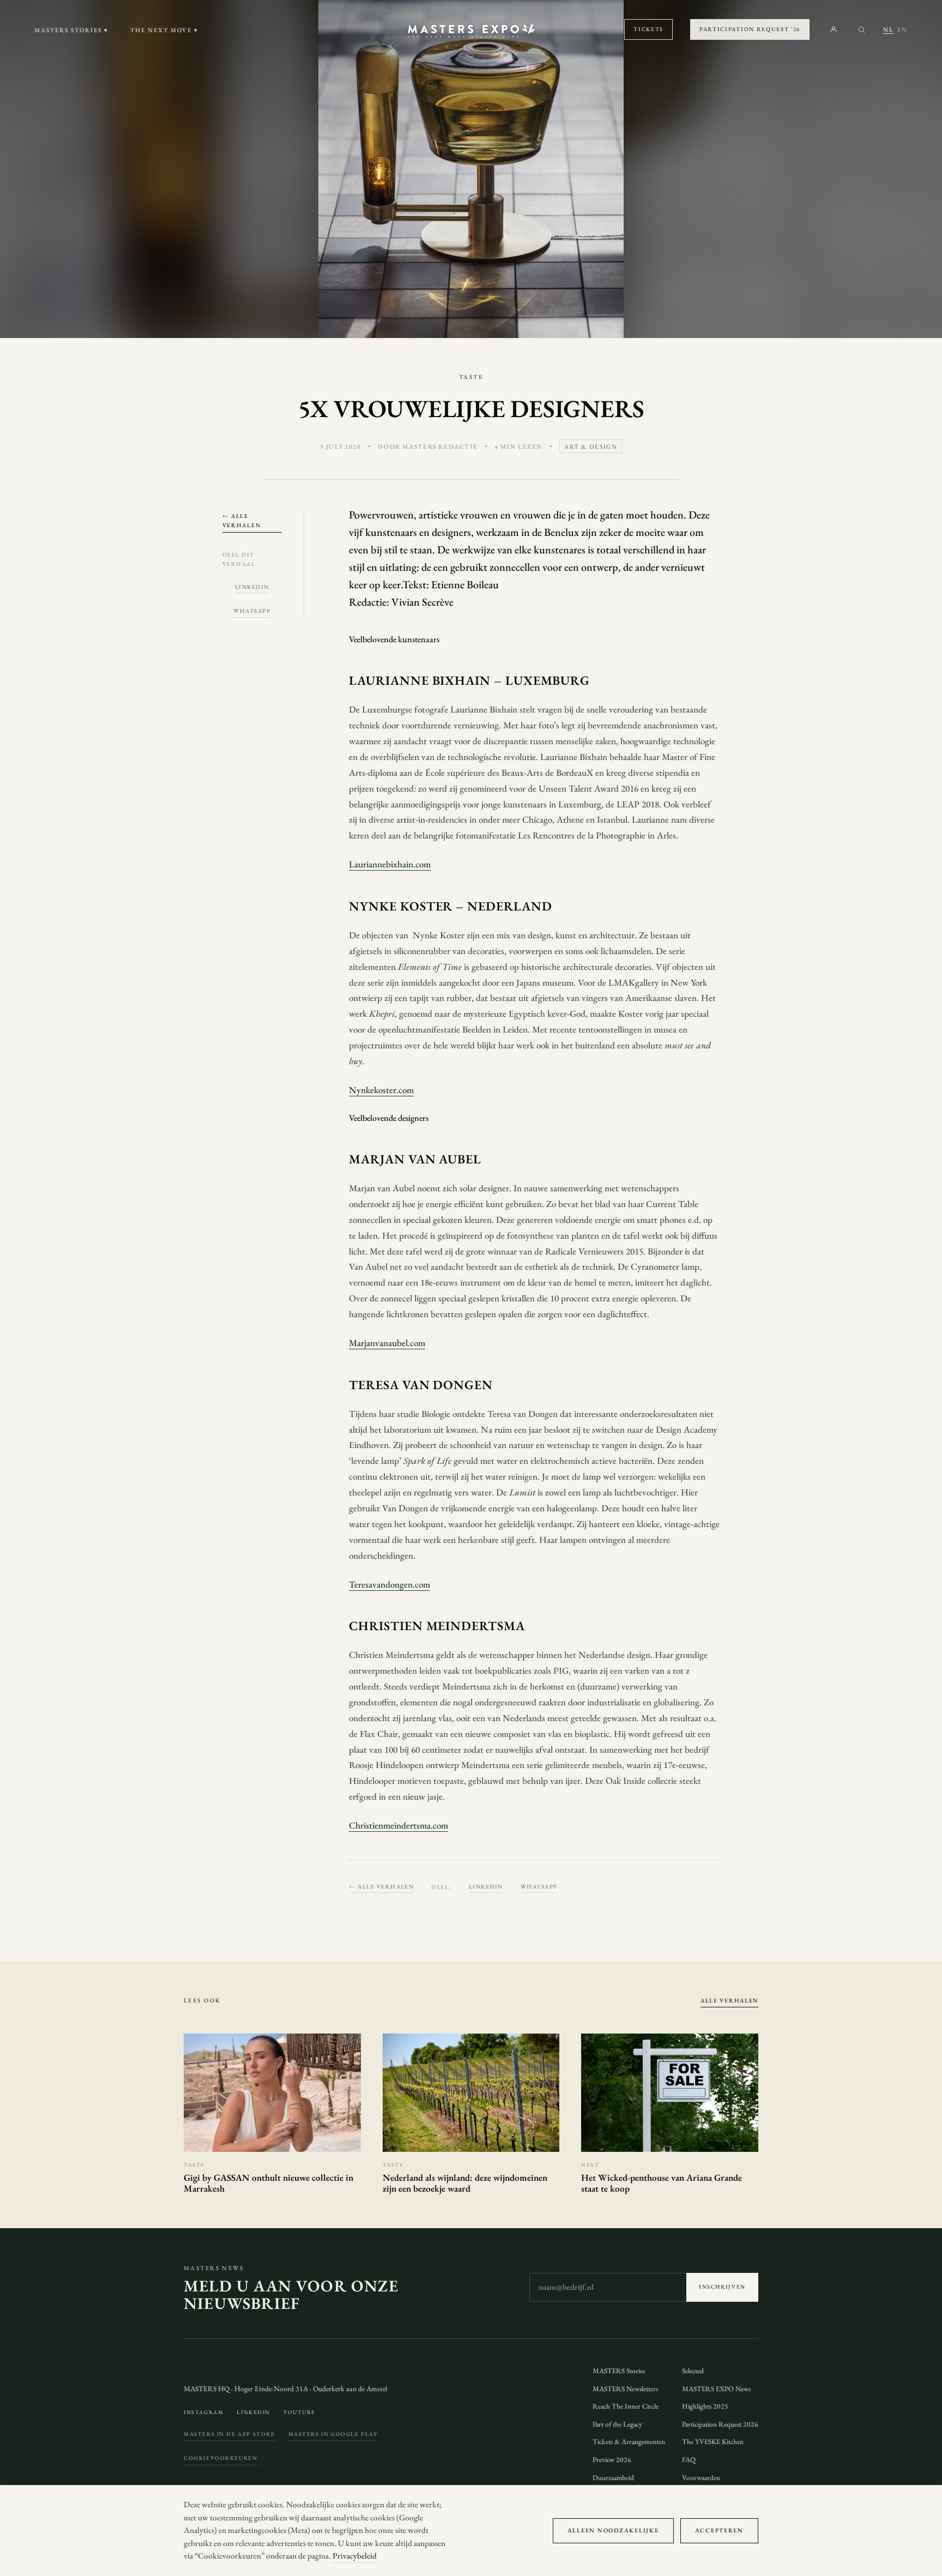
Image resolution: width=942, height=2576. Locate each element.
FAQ (689, 2460)
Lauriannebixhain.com (390, 864)
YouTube (299, 2412)
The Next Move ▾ (165, 30)
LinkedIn (252, 587)
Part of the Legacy (617, 2424)
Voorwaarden (701, 2478)
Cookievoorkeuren (221, 2458)
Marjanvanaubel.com (387, 1343)
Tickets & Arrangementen (629, 2442)
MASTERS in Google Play (333, 2434)
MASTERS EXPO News (716, 2389)
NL (888, 29)
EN (902, 29)
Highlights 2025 (705, 2406)
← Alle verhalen (242, 520)
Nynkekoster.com (381, 1090)
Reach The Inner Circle (626, 2406)
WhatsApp (252, 611)
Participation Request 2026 (720, 2424)
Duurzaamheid (613, 2478)
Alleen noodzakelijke (613, 2530)
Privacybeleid (355, 2556)
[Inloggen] (834, 29)
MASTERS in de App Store (230, 2434)
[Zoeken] (862, 30)
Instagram (204, 2412)
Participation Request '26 (750, 29)
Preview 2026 (612, 2460)
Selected (693, 2371)
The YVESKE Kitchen (713, 2442)
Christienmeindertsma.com (398, 1825)
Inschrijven (722, 2287)
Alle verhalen (729, 2000)
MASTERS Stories (619, 2371)
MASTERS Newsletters (625, 2389)
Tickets (648, 29)
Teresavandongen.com (390, 1584)
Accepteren (719, 2530)
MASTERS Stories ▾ (71, 30)
